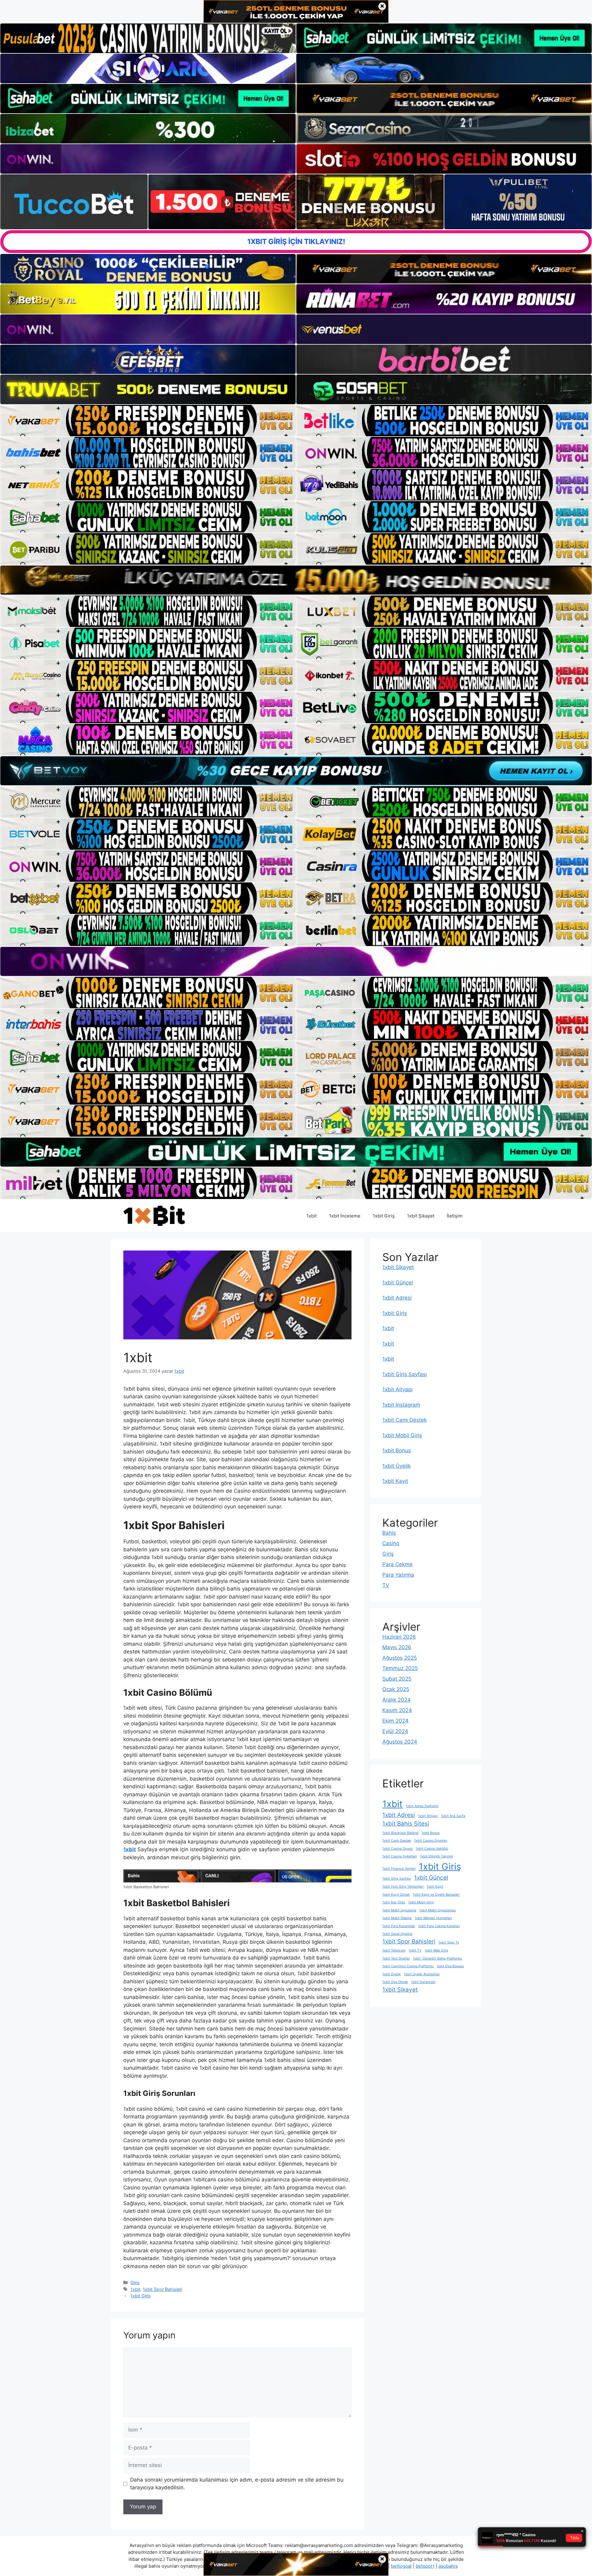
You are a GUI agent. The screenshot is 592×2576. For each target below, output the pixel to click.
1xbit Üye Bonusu (450, 1966)
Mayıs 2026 (397, 1647)
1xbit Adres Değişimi (422, 1806)
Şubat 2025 (397, 1679)
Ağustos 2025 (400, 1658)
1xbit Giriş (384, 1216)
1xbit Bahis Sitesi (406, 1824)
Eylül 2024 (395, 1731)
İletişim (455, 1216)
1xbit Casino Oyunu (397, 1849)
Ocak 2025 (396, 1689)
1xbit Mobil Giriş (402, 1435)
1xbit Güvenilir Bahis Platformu (437, 1958)
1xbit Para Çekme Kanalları (439, 1926)
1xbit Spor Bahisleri (162, 2289)
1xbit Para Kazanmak (399, 1926)
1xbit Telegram (394, 1950)
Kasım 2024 (397, 1710)
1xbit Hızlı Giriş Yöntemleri (403, 1887)
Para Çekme (397, 1564)
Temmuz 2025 (400, 1668)
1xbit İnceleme (345, 1216)
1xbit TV (415, 1950)
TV (386, 1585)
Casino (391, 1543)
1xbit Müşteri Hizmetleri (433, 1918)
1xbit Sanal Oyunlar (397, 1934)
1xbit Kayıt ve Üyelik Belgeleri (436, 1895)
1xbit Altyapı (397, 1389)
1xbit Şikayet (421, 1216)
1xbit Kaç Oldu (394, 1902)
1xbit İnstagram (401, 1405)
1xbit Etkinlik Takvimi (436, 1856)
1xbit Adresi (397, 1298)
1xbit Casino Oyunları (431, 1841)
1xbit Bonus (397, 1450)
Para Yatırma (398, 1575)
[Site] (148, 421)
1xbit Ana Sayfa (453, 1816)
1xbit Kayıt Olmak (396, 1895)
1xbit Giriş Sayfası (405, 1374)
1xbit (312, 1216)
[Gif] (296, 580)
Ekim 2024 (395, 1721)
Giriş (135, 2282)
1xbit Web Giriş (436, 1950)
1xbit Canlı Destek (405, 1420)
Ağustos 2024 (400, 1742)
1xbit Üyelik (397, 1466)
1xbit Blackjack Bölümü (400, 1833)
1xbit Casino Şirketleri (400, 1856)
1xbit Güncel (398, 1283)
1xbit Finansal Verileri (399, 1869)
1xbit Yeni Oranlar (396, 1958)
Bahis (389, 1533)
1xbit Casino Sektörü (432, 1849)
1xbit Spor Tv (449, 1942)
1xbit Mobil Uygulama (399, 1910)
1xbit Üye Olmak (395, 1982)
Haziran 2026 (399, 1637)
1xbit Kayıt (395, 1481)
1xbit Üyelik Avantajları (422, 1974)
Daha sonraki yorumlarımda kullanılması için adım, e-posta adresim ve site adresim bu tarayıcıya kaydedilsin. (237, 2484)
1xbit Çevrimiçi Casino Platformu (408, 1966)
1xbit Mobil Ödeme (397, 1918)
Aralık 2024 (397, 1700)
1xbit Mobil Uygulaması (438, 1910)
